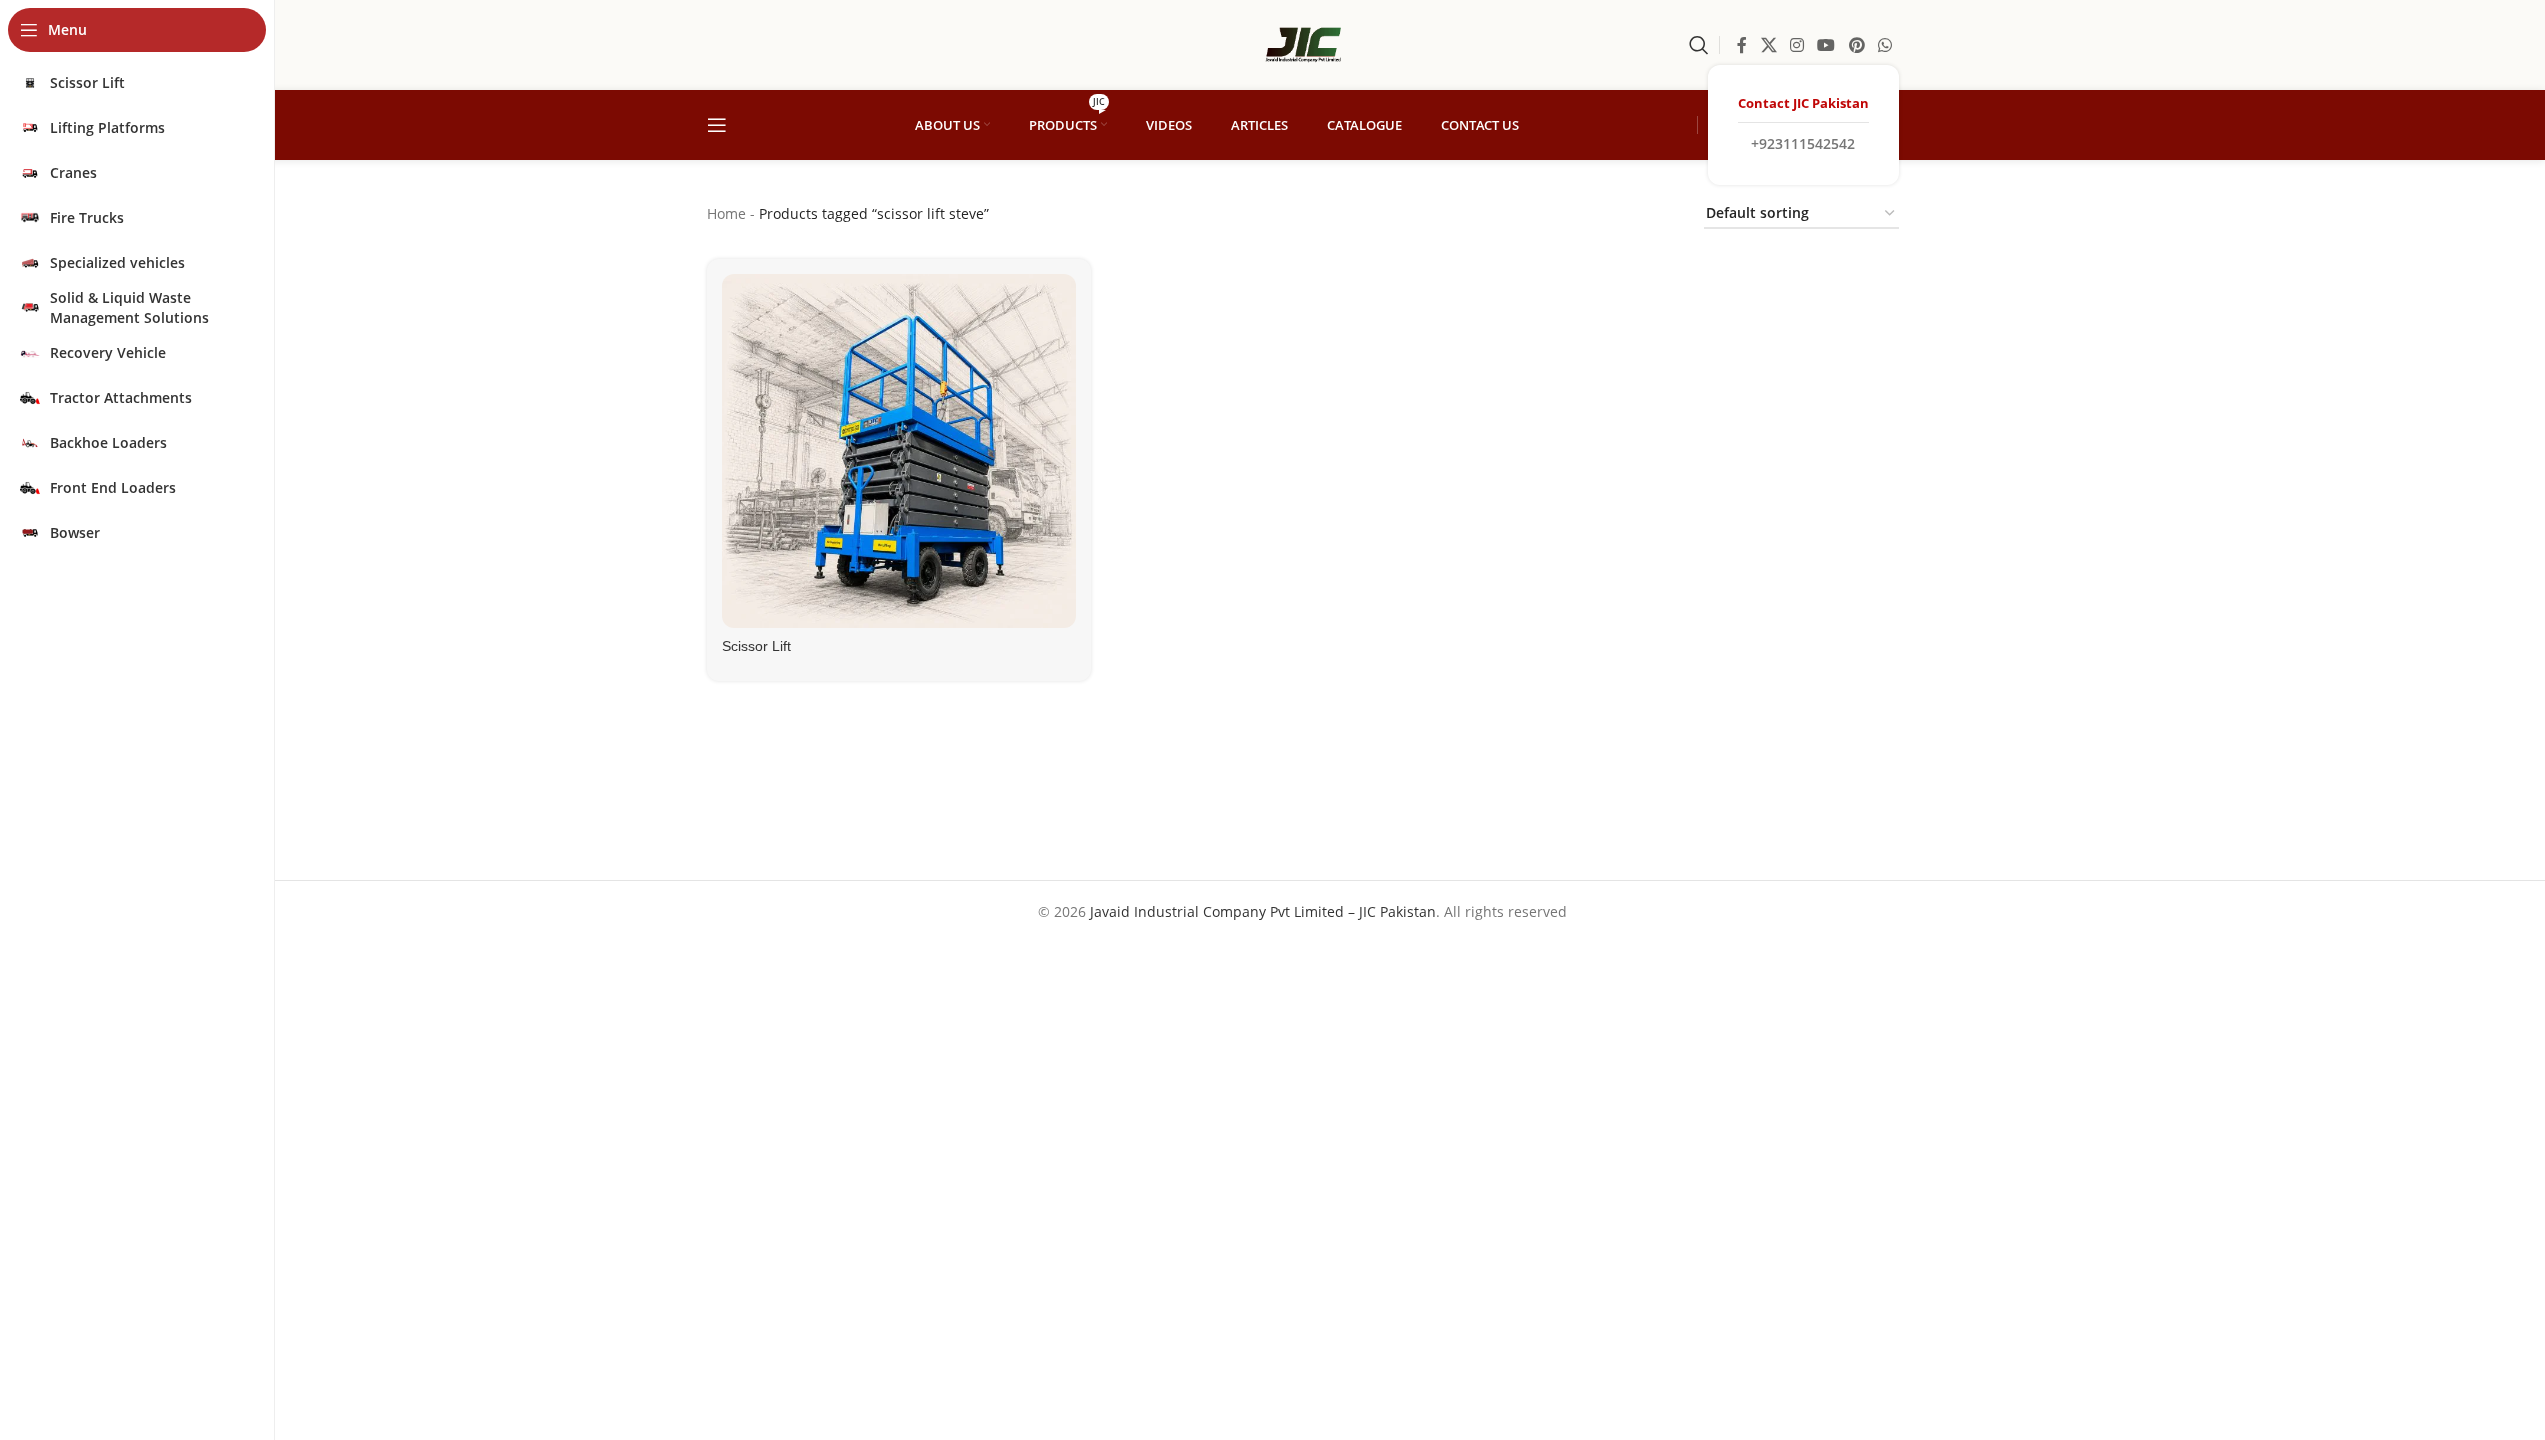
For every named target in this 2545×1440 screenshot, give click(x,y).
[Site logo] (1303, 43)
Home (726, 213)
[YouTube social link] (1826, 45)
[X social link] (1768, 45)
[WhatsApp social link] (1884, 45)
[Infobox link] (1803, 125)
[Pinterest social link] (1856, 45)
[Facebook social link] (1742, 45)
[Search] (1699, 45)
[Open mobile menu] (717, 125)
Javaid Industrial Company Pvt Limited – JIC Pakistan (1263, 911)
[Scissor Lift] (899, 451)
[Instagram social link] (1796, 45)
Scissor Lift (756, 646)
